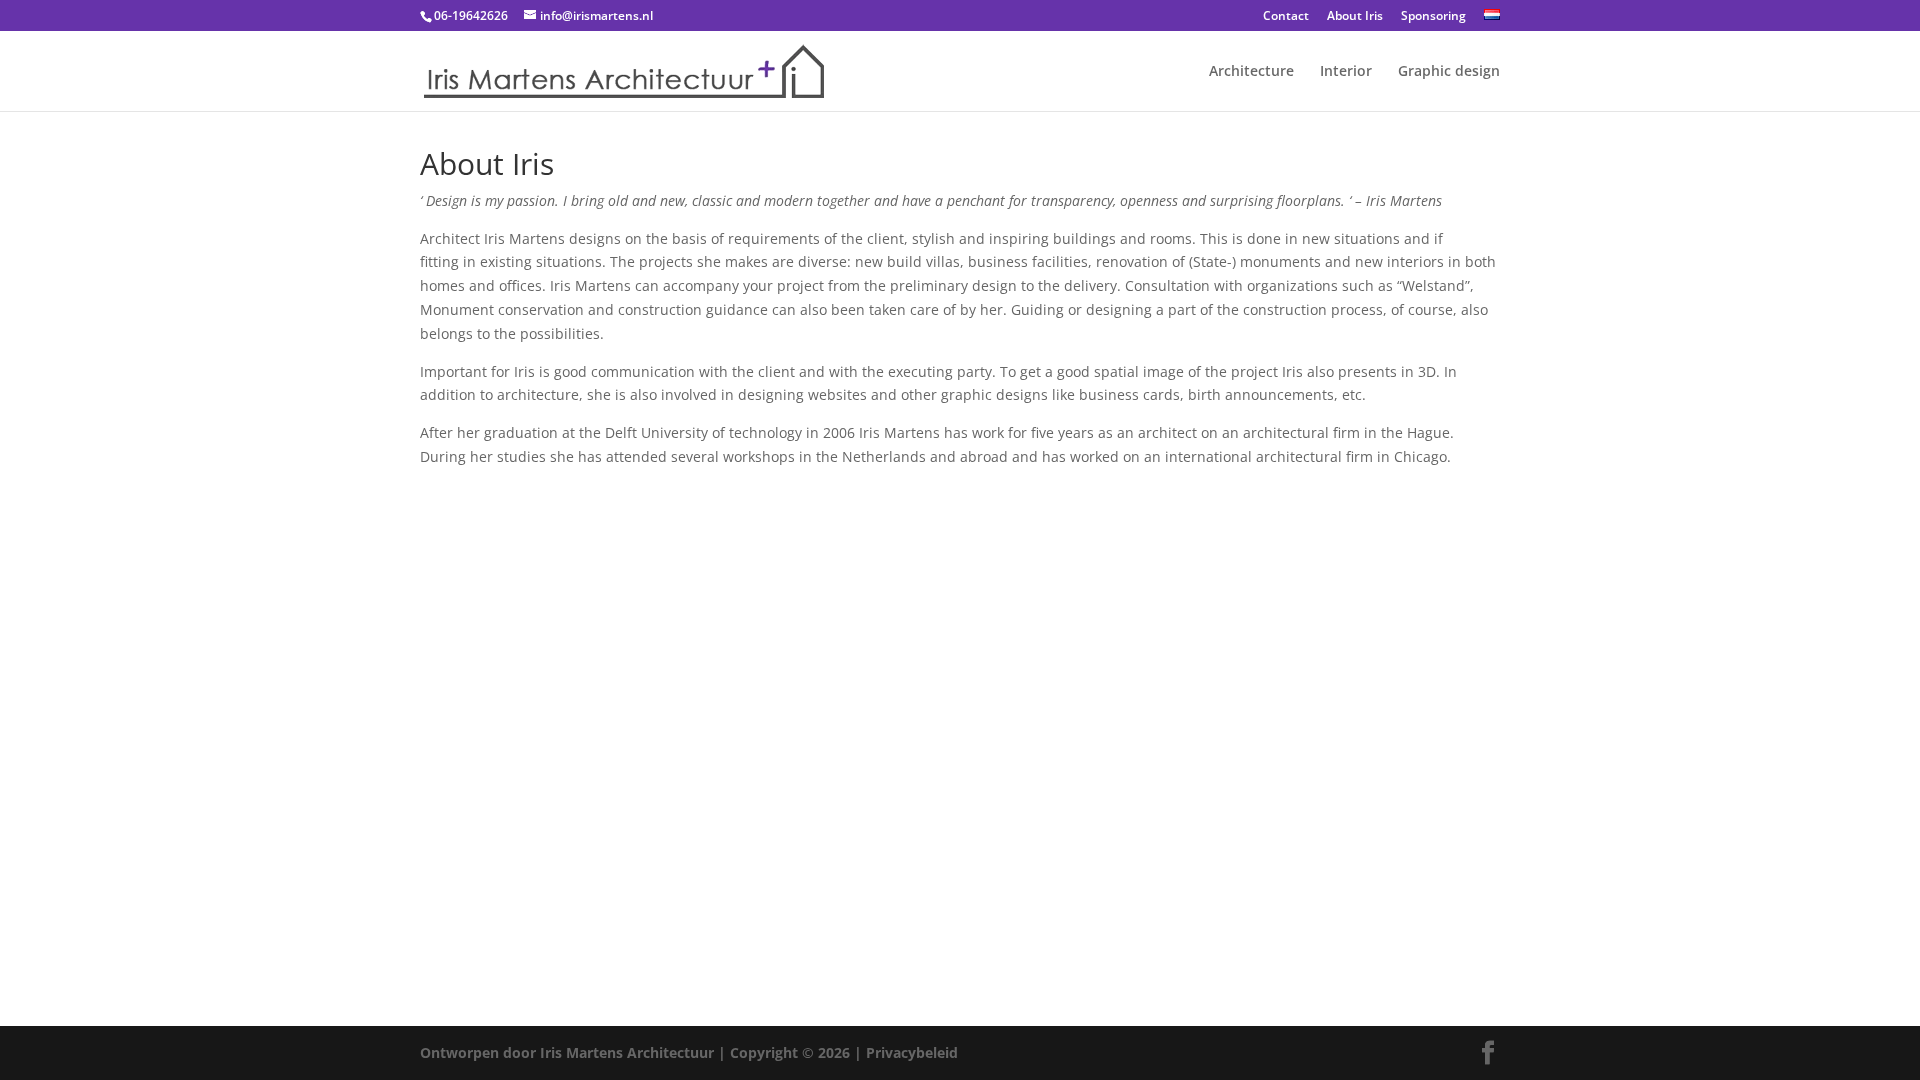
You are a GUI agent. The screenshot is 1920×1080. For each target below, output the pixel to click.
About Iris (1355, 17)
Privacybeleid (912, 1052)
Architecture (1251, 72)
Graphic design (1449, 72)
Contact (1286, 17)
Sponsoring (1433, 17)
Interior (1346, 72)
